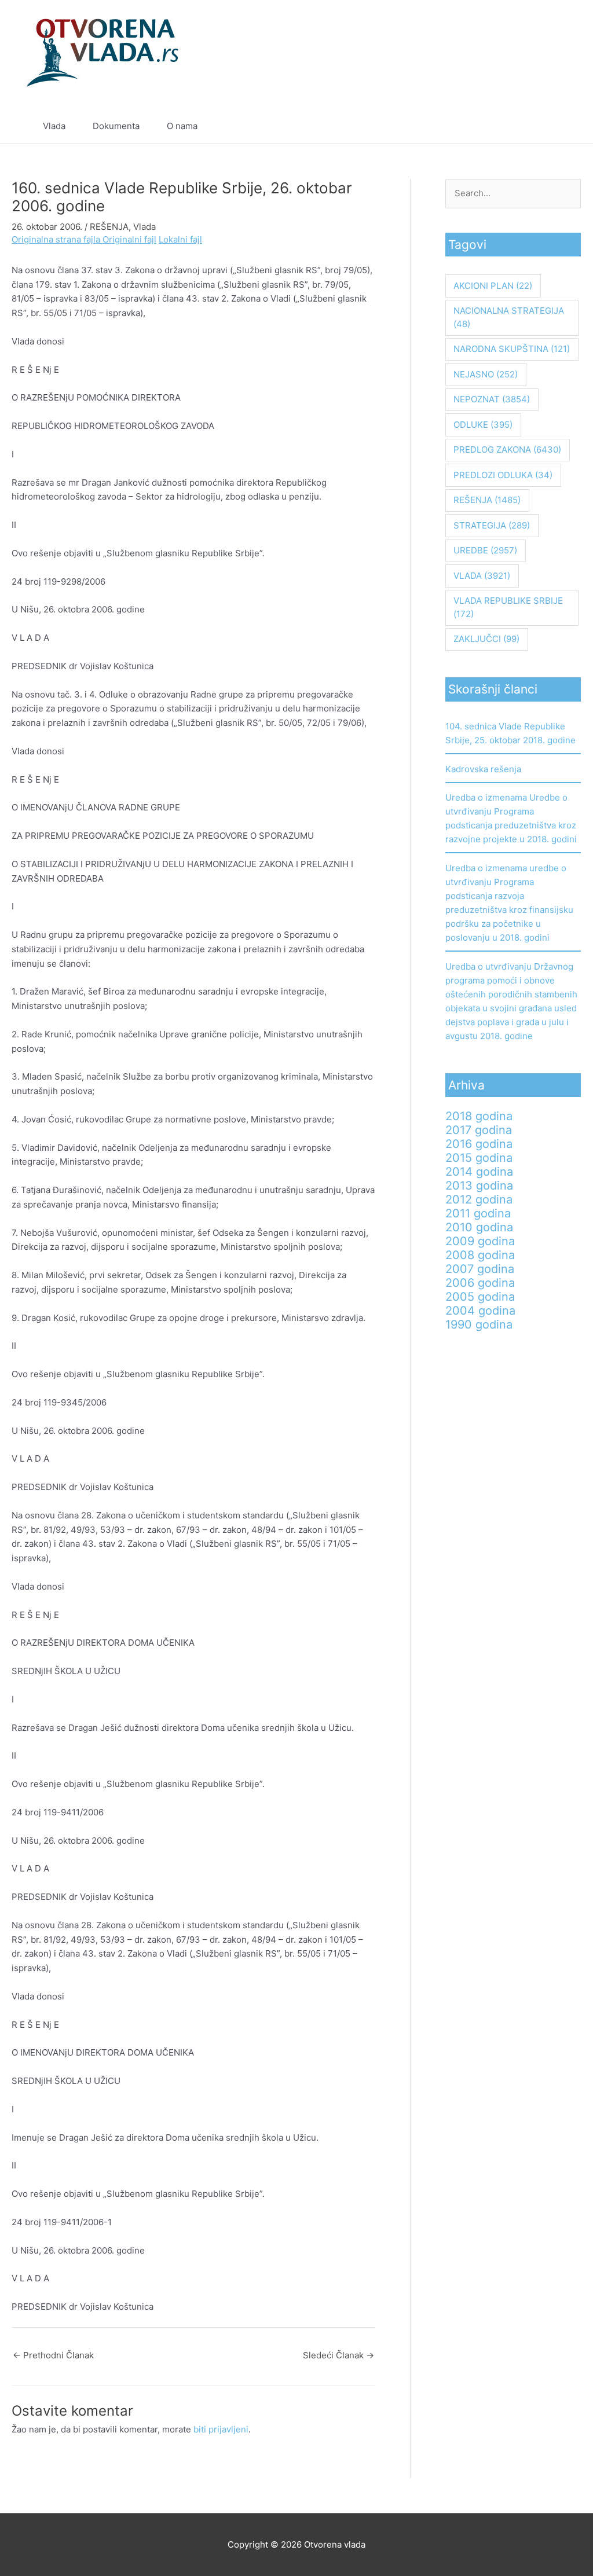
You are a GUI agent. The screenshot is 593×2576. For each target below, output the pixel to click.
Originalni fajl (129, 239)
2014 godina (479, 1172)
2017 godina (479, 1130)
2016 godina (479, 1144)
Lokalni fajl (180, 239)
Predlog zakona (507, 449)
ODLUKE (483, 425)
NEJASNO (486, 374)
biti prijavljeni (221, 2429)
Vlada (54, 126)
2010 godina (479, 1227)
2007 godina (480, 1269)
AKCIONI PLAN (493, 286)
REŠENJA (109, 227)
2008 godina (480, 1255)
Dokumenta (116, 126)
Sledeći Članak (338, 2355)
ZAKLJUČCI (486, 639)
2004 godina (480, 1311)
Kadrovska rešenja (483, 769)
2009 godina (480, 1241)
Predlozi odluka (503, 475)
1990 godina (479, 1324)
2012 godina (479, 1199)
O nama (182, 126)
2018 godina (479, 1116)
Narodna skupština (512, 349)
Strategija (492, 525)
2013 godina (479, 1186)
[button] (546, 126)
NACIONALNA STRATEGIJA (509, 317)
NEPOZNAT (492, 399)
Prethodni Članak (53, 2355)
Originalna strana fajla (57, 239)
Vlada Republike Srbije (508, 607)
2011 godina (478, 1213)
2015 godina (479, 1158)
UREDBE (485, 550)
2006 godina (480, 1283)
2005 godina (480, 1297)
